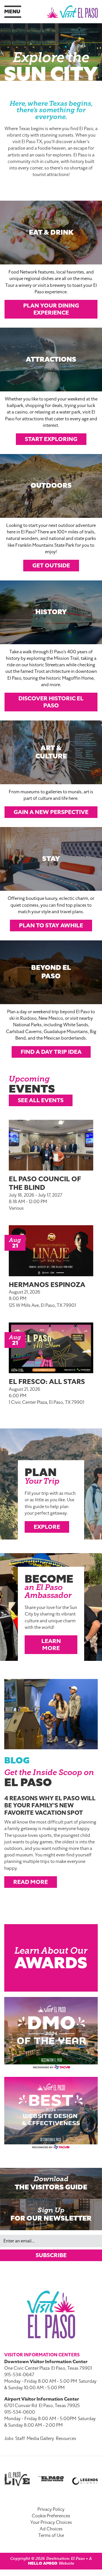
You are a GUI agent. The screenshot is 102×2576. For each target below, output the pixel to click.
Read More (31, 1882)
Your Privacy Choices (51, 2522)
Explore (47, 1527)
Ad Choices (51, 2529)
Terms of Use (51, 2535)
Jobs (9, 2439)
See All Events (41, 1100)
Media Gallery (40, 2439)
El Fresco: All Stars (47, 1382)
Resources (66, 2439)
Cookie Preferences (51, 2516)
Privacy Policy (51, 2509)
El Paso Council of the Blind (45, 1183)
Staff (20, 2439)
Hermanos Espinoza (47, 1285)
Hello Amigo (43, 2563)
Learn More (51, 1645)
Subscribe (51, 2255)
